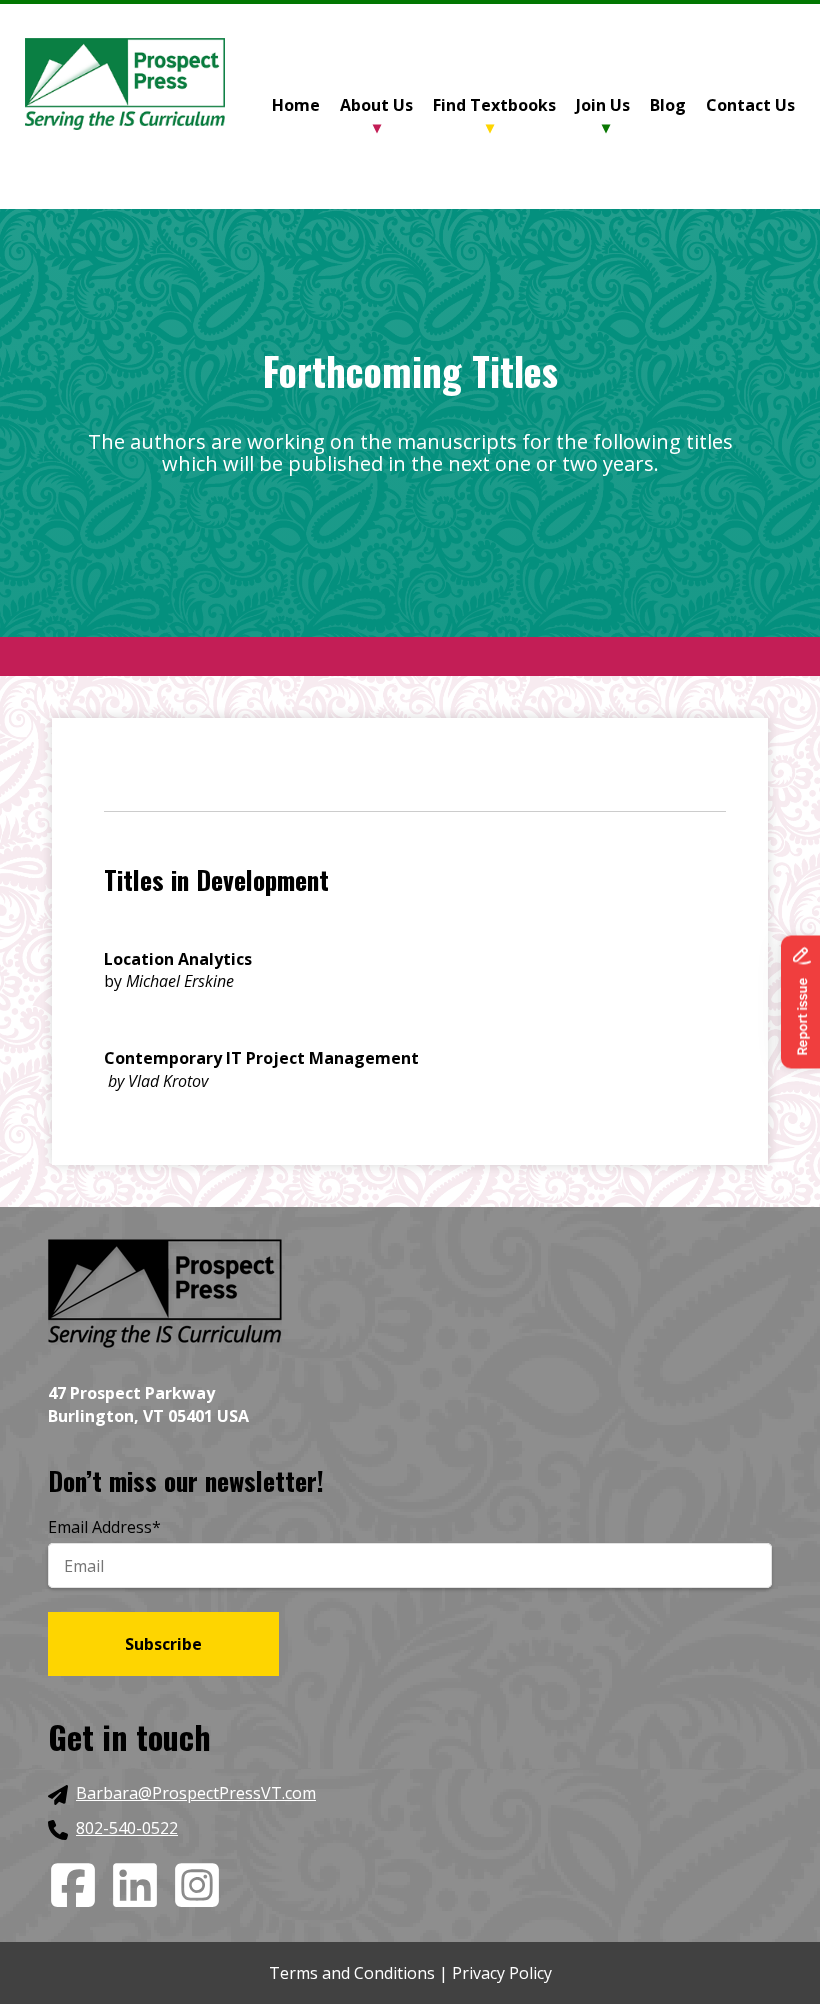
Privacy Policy (502, 1973)
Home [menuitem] (296, 105)
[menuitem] (306, 107)
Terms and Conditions (352, 1973)
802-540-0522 (127, 1828)
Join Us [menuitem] (603, 105)
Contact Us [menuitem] (750, 105)
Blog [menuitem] (668, 105)
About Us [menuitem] (376, 105)
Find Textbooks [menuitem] (494, 105)
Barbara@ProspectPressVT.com (196, 1793)
